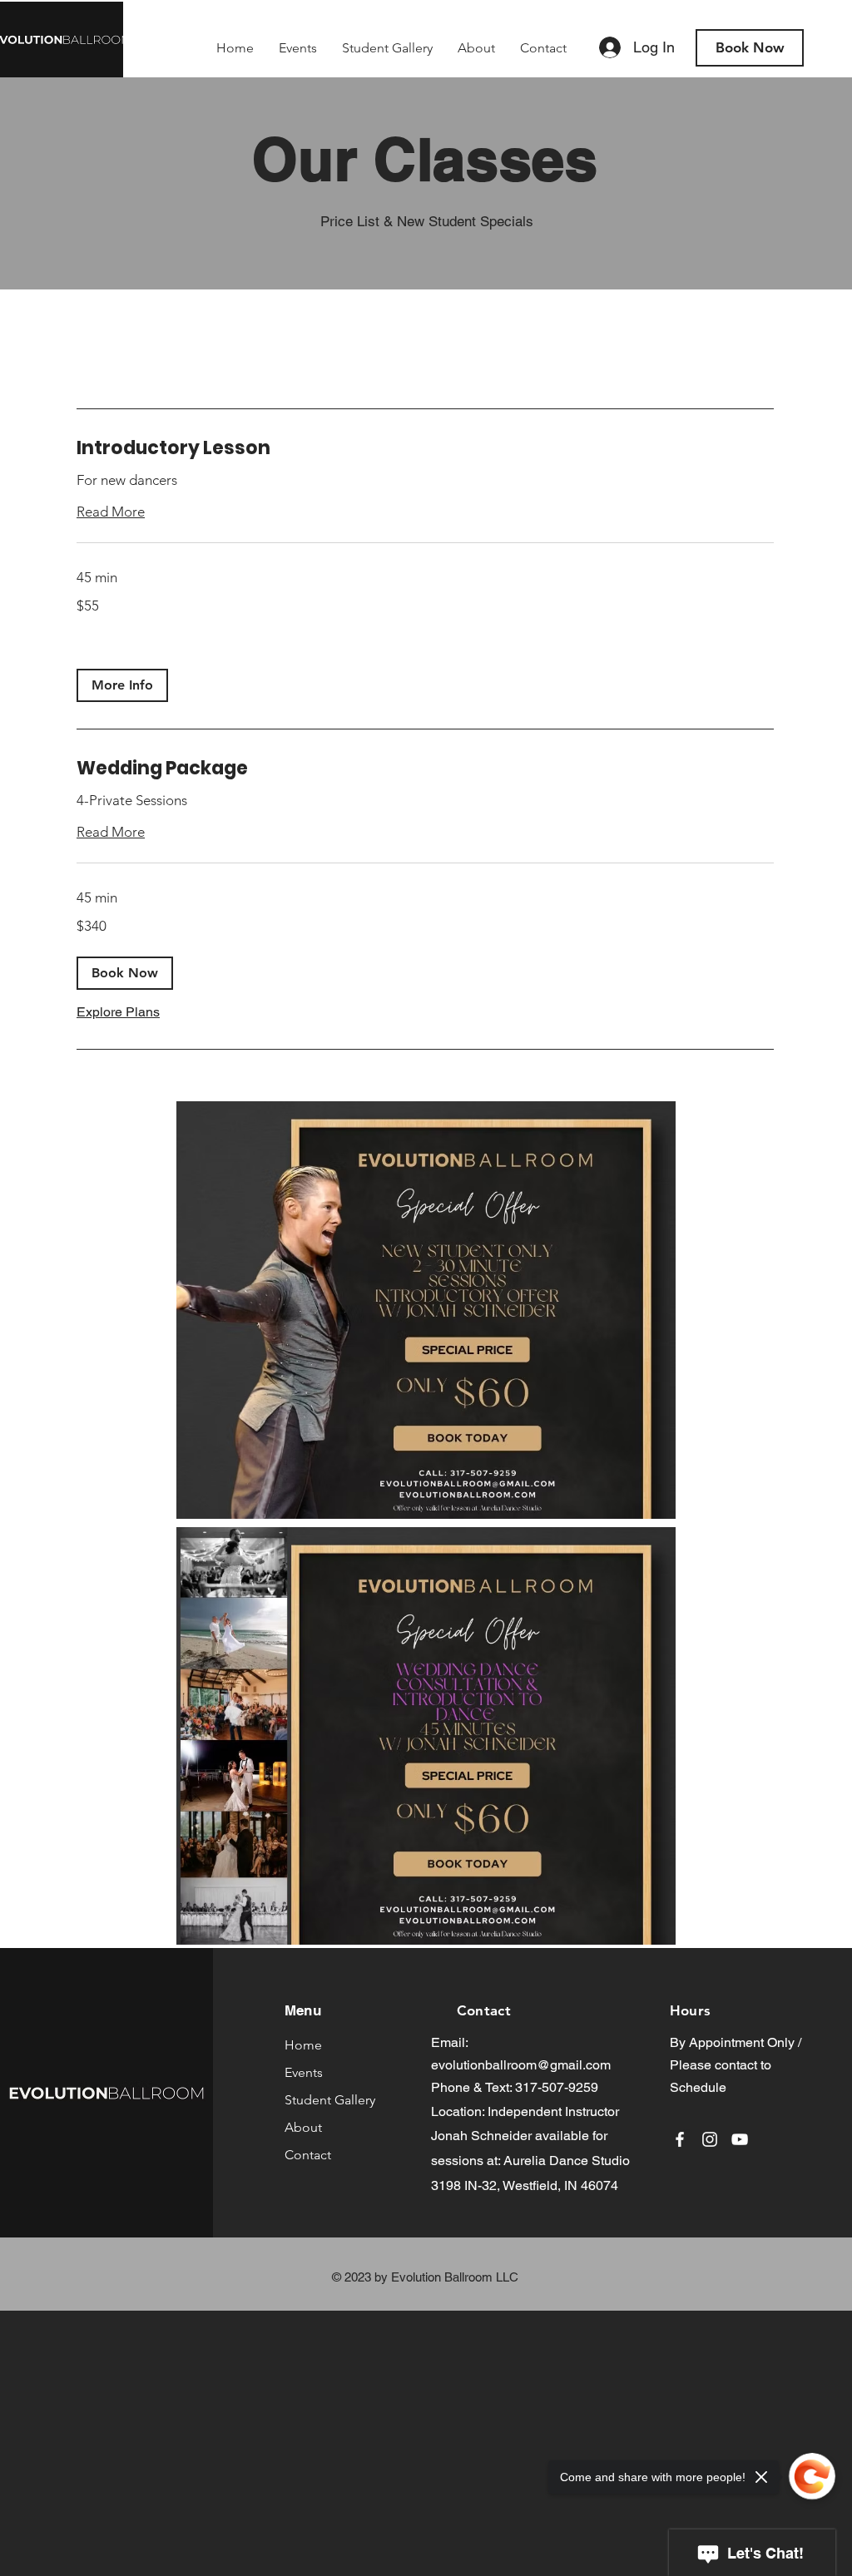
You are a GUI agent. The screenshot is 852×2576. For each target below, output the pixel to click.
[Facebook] (680, 2139)
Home (303, 2045)
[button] (122, 685)
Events (304, 2072)
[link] (425, 448)
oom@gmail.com (561, 2065)
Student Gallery (330, 2100)
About (303, 2127)
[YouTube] (740, 2139)
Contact (308, 2155)
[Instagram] (710, 2139)
